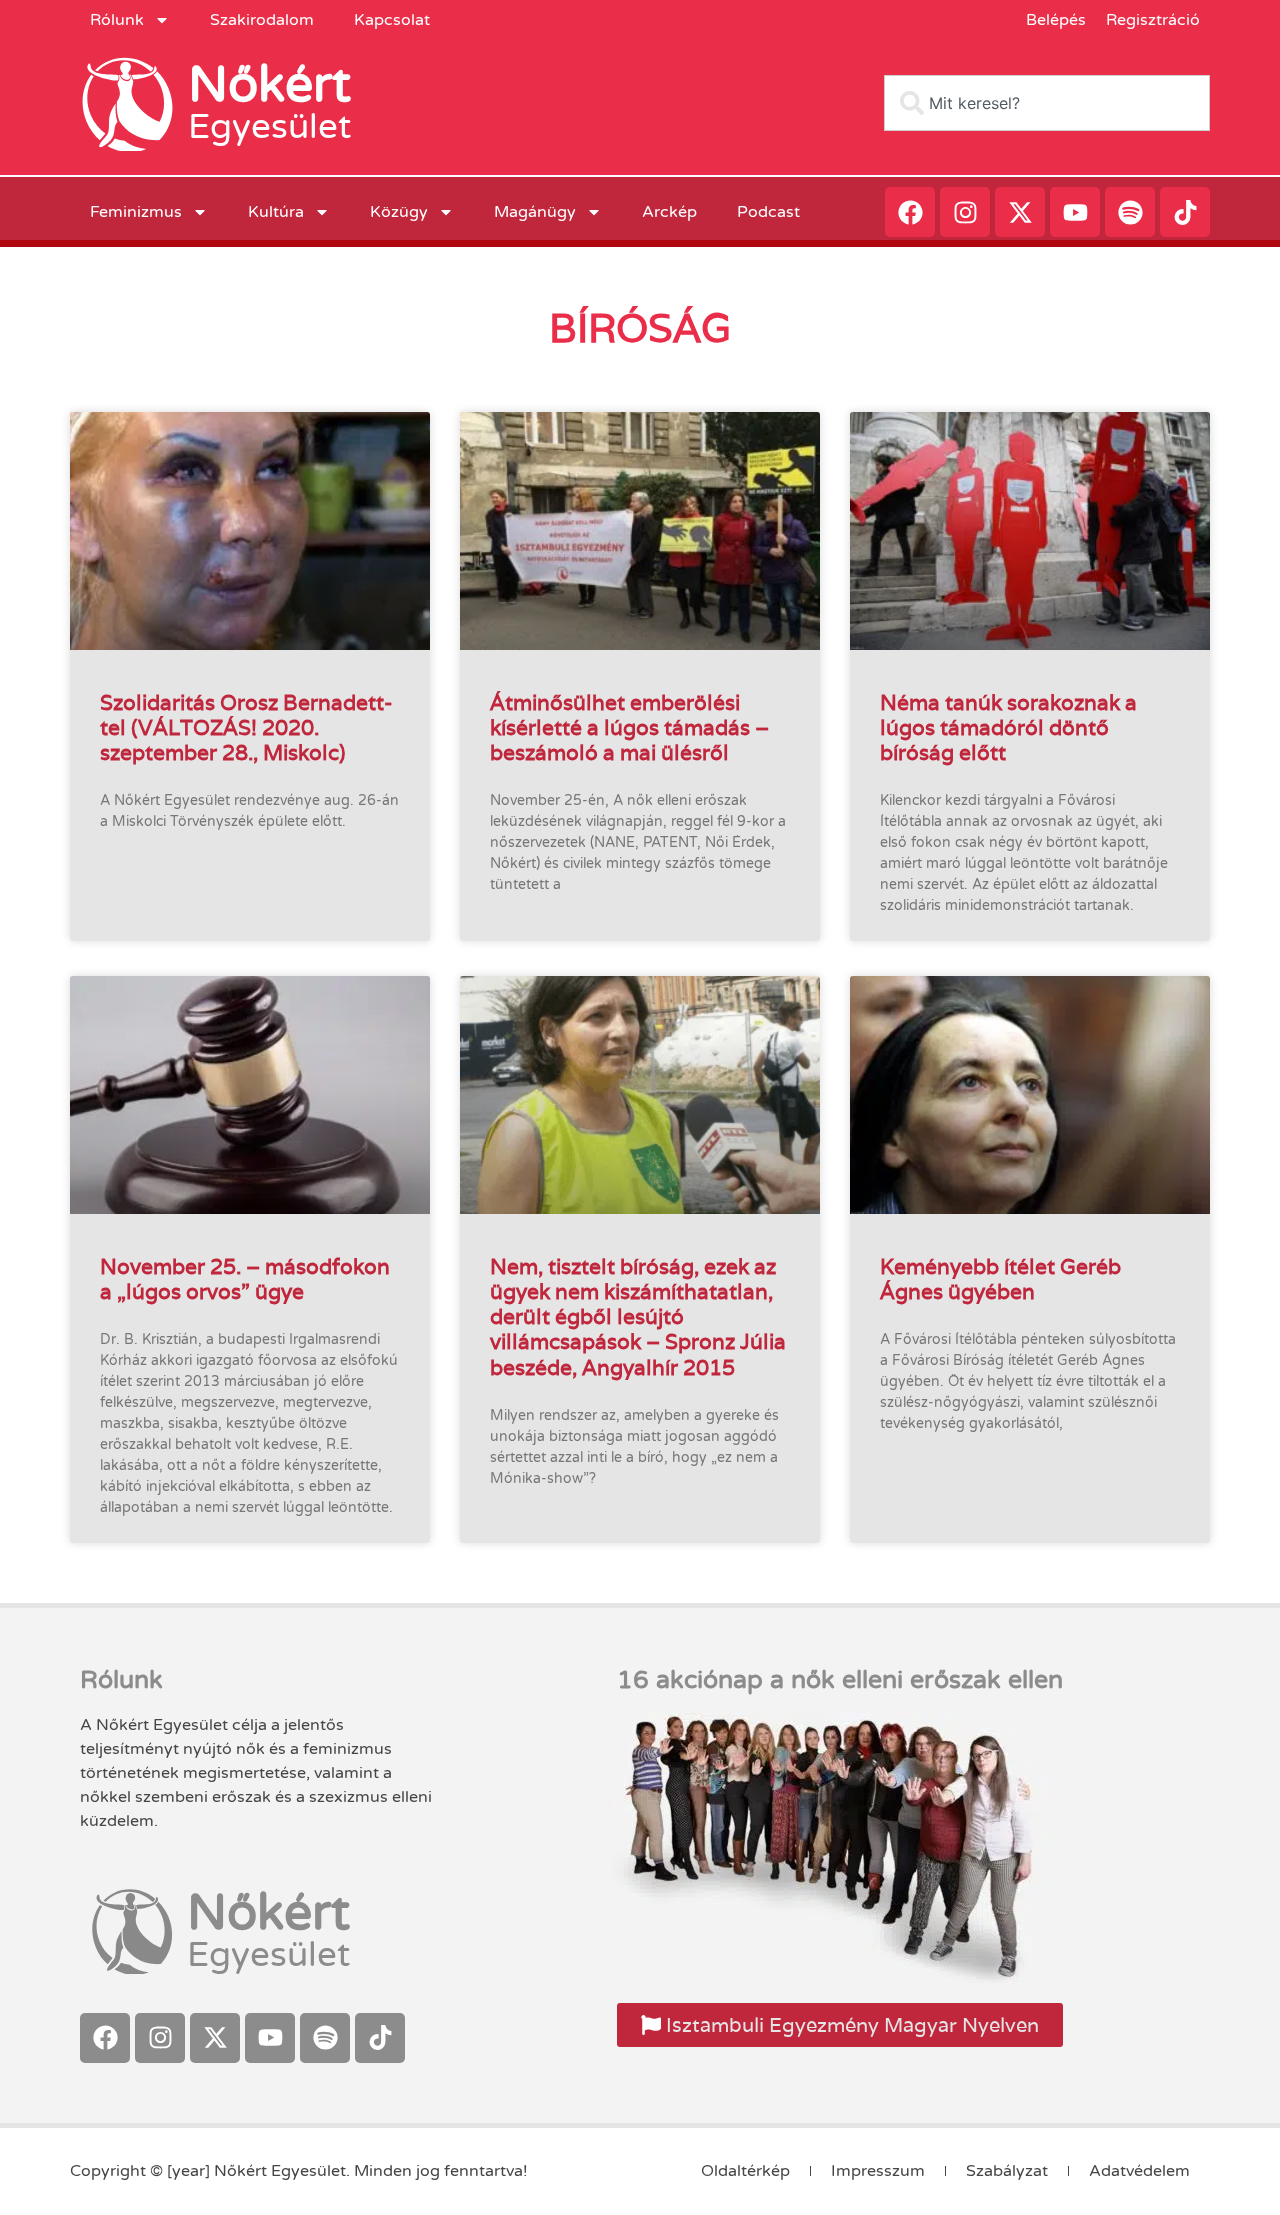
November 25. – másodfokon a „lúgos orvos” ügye (245, 1279)
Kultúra (276, 212)
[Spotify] (1130, 212)
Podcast (768, 212)
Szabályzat (1007, 2171)
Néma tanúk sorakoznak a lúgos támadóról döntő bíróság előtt (1008, 727)
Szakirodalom (262, 20)
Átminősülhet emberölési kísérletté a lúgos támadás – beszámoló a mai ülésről (629, 727)
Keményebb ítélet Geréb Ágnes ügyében (1000, 1279)
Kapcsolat (392, 20)
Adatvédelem (1139, 2171)
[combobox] (1047, 103)
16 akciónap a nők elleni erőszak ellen (840, 1680)
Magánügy (535, 212)
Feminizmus (136, 212)
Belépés (1056, 20)
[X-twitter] (1020, 212)
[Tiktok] (1185, 212)
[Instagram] (965, 212)
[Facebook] (910, 212)
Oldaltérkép (745, 2171)
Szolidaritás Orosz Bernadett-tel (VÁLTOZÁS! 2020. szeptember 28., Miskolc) (246, 727)
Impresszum (878, 2171)
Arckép (669, 212)
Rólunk (117, 20)
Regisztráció (1153, 20)
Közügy (399, 212)
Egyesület (269, 127)
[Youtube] (1075, 212)
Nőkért (269, 85)
